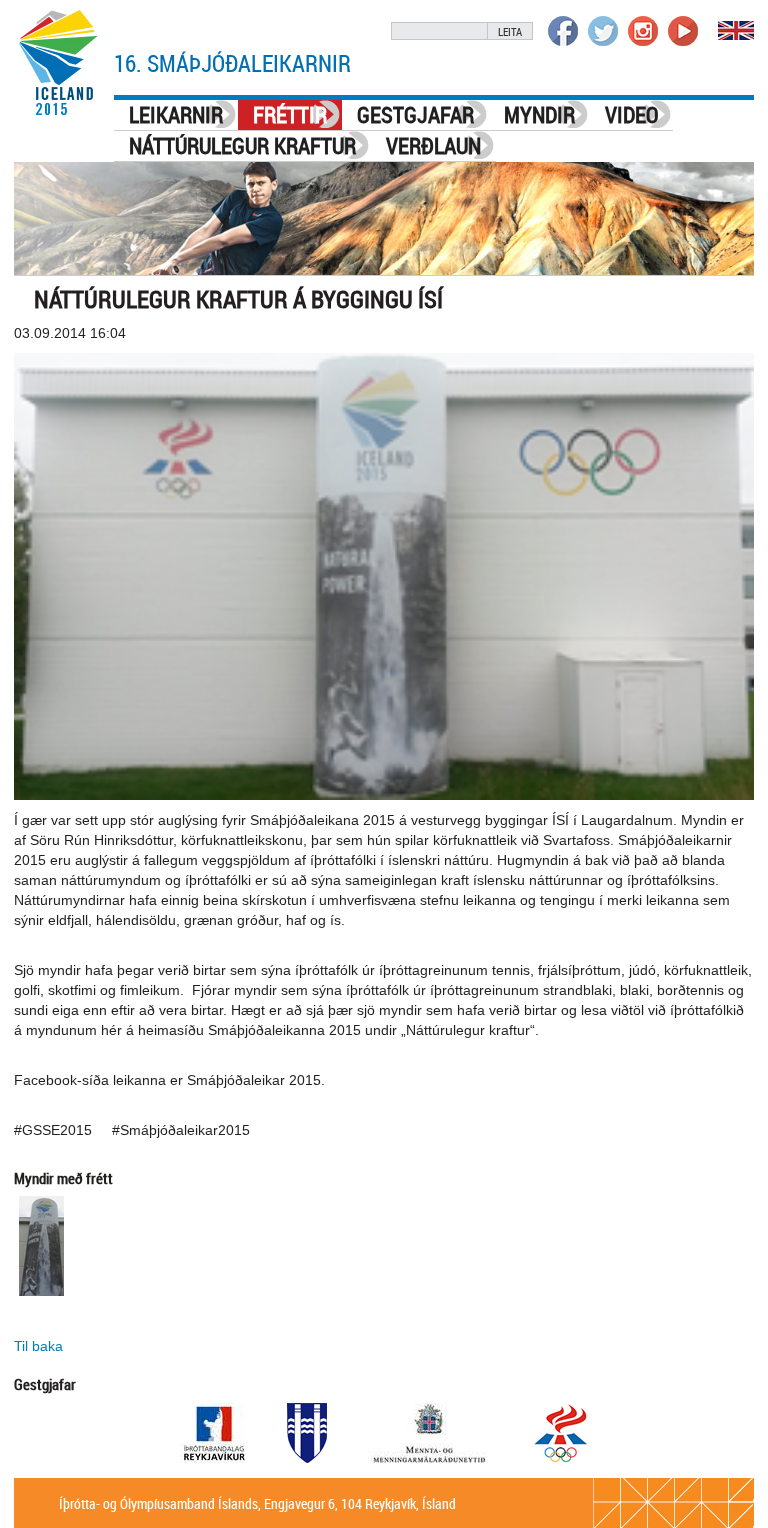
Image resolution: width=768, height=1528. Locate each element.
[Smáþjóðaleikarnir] (58, 62)
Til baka (38, 1346)
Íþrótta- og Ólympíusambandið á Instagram (643, 31)
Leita (510, 31)
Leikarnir (176, 114)
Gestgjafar (415, 114)
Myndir (539, 114)
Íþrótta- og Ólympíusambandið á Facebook (563, 31)
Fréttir (290, 114)
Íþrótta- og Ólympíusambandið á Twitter (603, 31)
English (736, 30)
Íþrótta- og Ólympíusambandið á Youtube (683, 31)
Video (631, 114)
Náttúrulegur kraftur (242, 145)
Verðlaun (433, 145)
